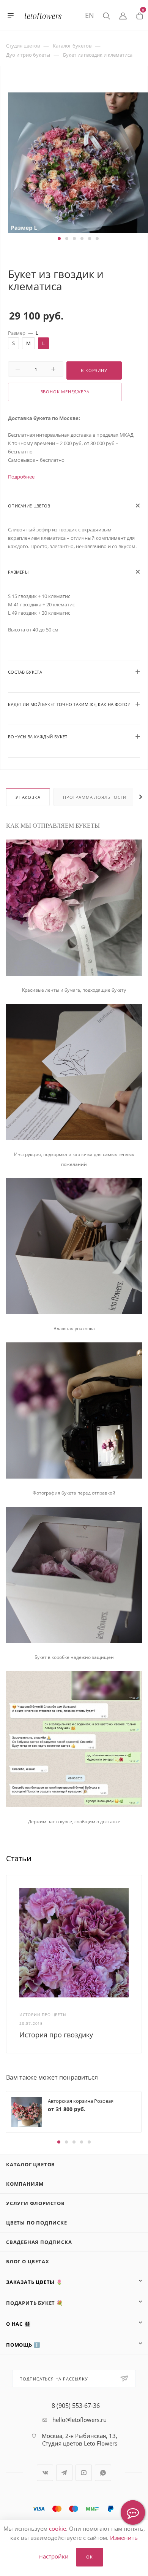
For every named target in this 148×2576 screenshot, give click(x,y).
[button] (59, 239)
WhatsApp (103, 2473)
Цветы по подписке (37, 2223)
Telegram (64, 2473)
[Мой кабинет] (123, 15)
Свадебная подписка (39, 2242)
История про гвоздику (56, 2035)
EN (90, 15)
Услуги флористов (35, 2203)
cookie (57, 2528)
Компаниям (25, 2184)
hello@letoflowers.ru (80, 2420)
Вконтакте (45, 2473)
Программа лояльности (95, 797)
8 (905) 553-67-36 (76, 2406)
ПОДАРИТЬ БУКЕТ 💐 (35, 2303)
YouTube (84, 2473)
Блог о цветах (28, 2261)
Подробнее (21, 477)
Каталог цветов (31, 2164)
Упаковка (28, 797)
